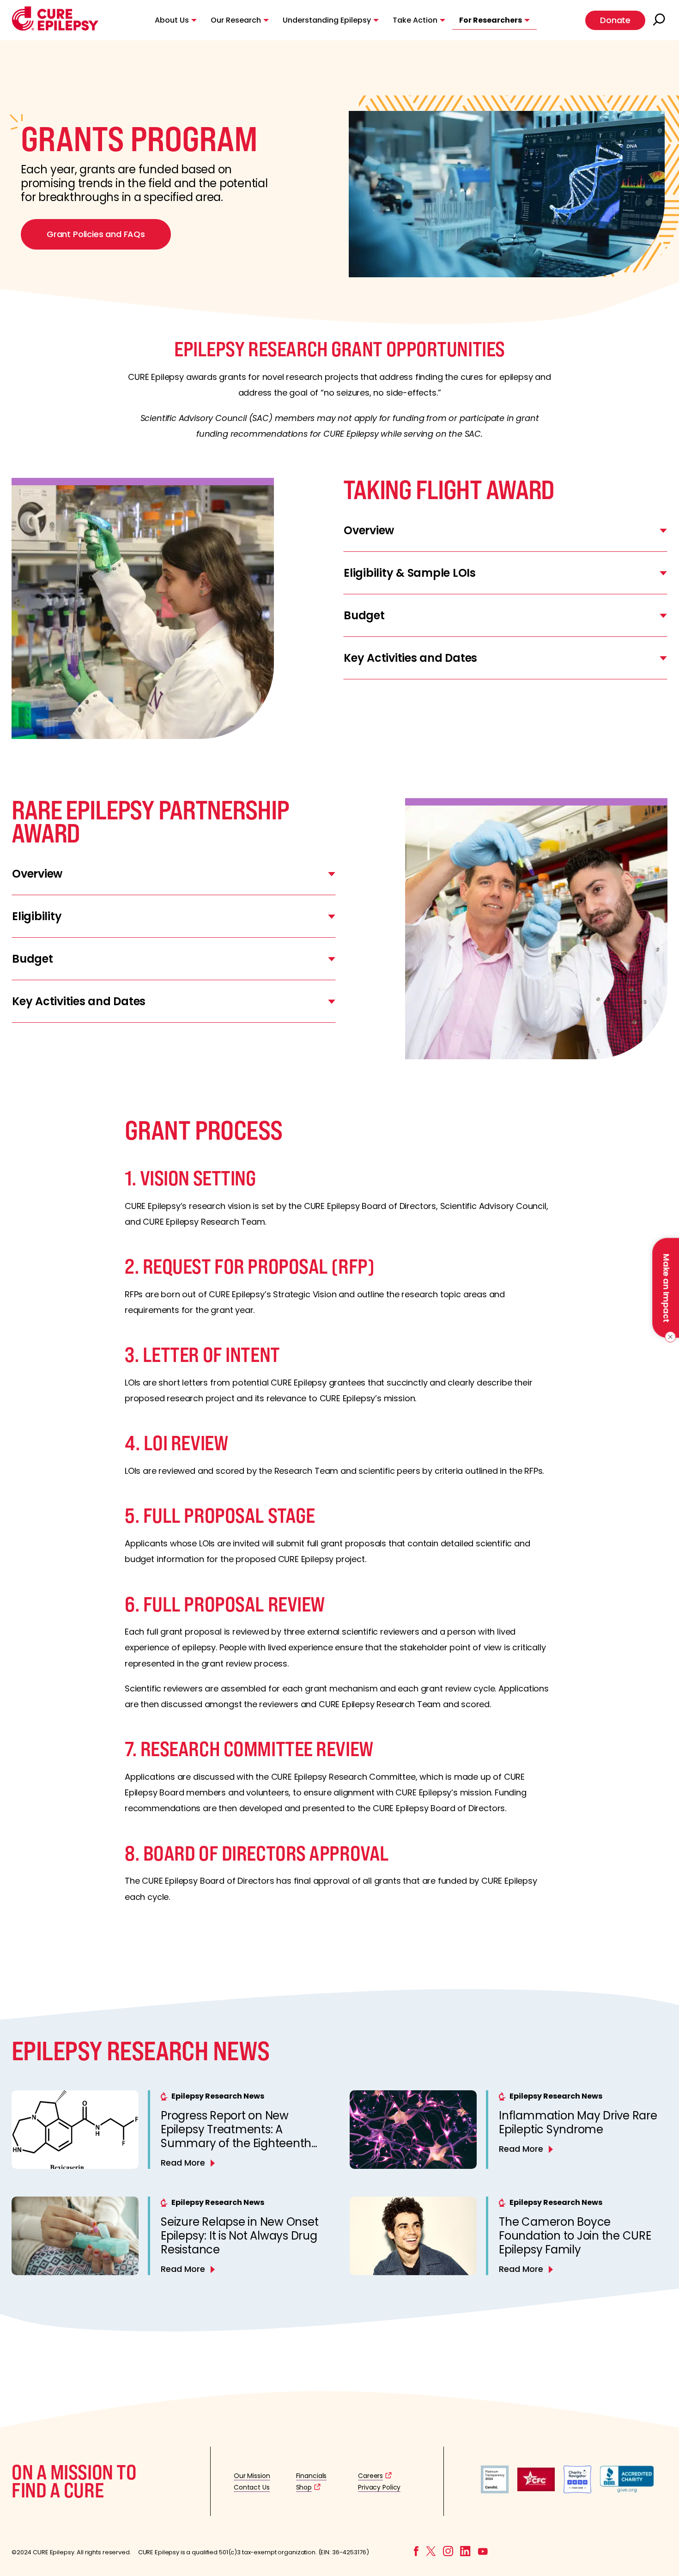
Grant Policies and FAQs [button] (96, 234)
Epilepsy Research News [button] (218, 2096)
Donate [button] (615, 20)
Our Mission (252, 2476)
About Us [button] (172, 20)
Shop (304, 2487)
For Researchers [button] (491, 20)
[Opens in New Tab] (495, 2491)
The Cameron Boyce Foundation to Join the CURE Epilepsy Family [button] (575, 2236)
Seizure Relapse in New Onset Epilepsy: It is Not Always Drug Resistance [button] (239, 2236)
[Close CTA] (669, 1337)
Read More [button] (183, 2163)
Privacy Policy (379, 2487)
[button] (55, 28)
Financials (312, 2476)
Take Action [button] (415, 20)
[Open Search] (660, 20)
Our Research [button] (236, 20)
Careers (370, 2476)
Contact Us (252, 2487)
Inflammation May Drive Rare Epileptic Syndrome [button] (578, 2122)
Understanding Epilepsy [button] (327, 20)
